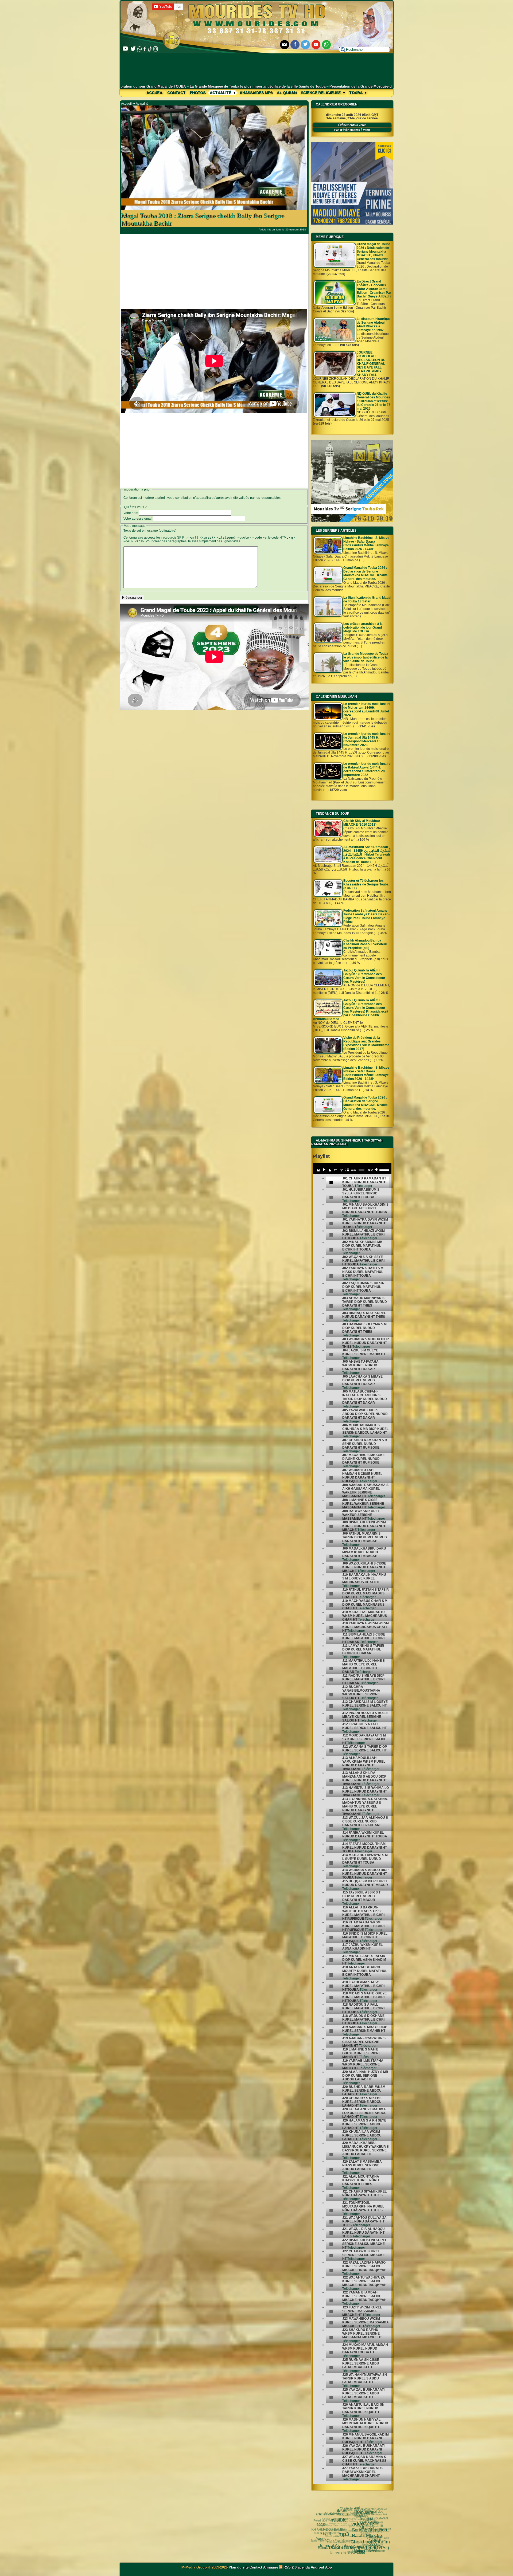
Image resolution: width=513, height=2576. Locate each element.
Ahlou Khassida (333, 2536)
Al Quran (287, 93)
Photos (198, 93)
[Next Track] (329, 1170)
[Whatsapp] (327, 45)
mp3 (337, 2530)
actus (321, 2523)
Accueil (155, 93)
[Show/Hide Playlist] (347, 1170)
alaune (339, 2510)
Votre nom (131, 513)
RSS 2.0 (290, 2567)
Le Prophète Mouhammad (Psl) (349, 2544)
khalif (323, 2530)
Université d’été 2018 (344, 2552)
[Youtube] (316, 45)
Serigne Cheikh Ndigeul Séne (365, 2548)
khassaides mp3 (256, 93)
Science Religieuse (321, 93)
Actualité (221, 93)
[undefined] (331, 1183)
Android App (321, 2567)
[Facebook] (295, 45)
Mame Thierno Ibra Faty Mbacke (331, 2540)
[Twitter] (305, 45)
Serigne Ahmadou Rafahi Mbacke (366, 2529)
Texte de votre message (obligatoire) (150, 531)
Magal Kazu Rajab (332, 2526)
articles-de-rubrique (331, 2514)
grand (352, 2507)
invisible (334, 2517)
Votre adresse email (138, 519)
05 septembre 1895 (340, 2525)
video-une (357, 2520)
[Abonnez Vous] (352, 521)
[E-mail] (285, 45)
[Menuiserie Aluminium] (352, 224)
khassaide (342, 2537)
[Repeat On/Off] (335, 1170)
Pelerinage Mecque (328, 2521)
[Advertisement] (257, 69)
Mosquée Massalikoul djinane (346, 2532)
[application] (352, 1169)
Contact (176, 93)
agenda (304, 2567)
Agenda (321, 2537)
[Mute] (376, 1170)
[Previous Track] (318, 1170)
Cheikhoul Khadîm (366, 2538)
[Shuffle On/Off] (341, 1170)
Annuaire (271, 2567)
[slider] (384, 1169)
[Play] (324, 1170)
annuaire (360, 2510)
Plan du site (239, 2567)
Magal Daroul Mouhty (328, 2533)
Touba (356, 93)
